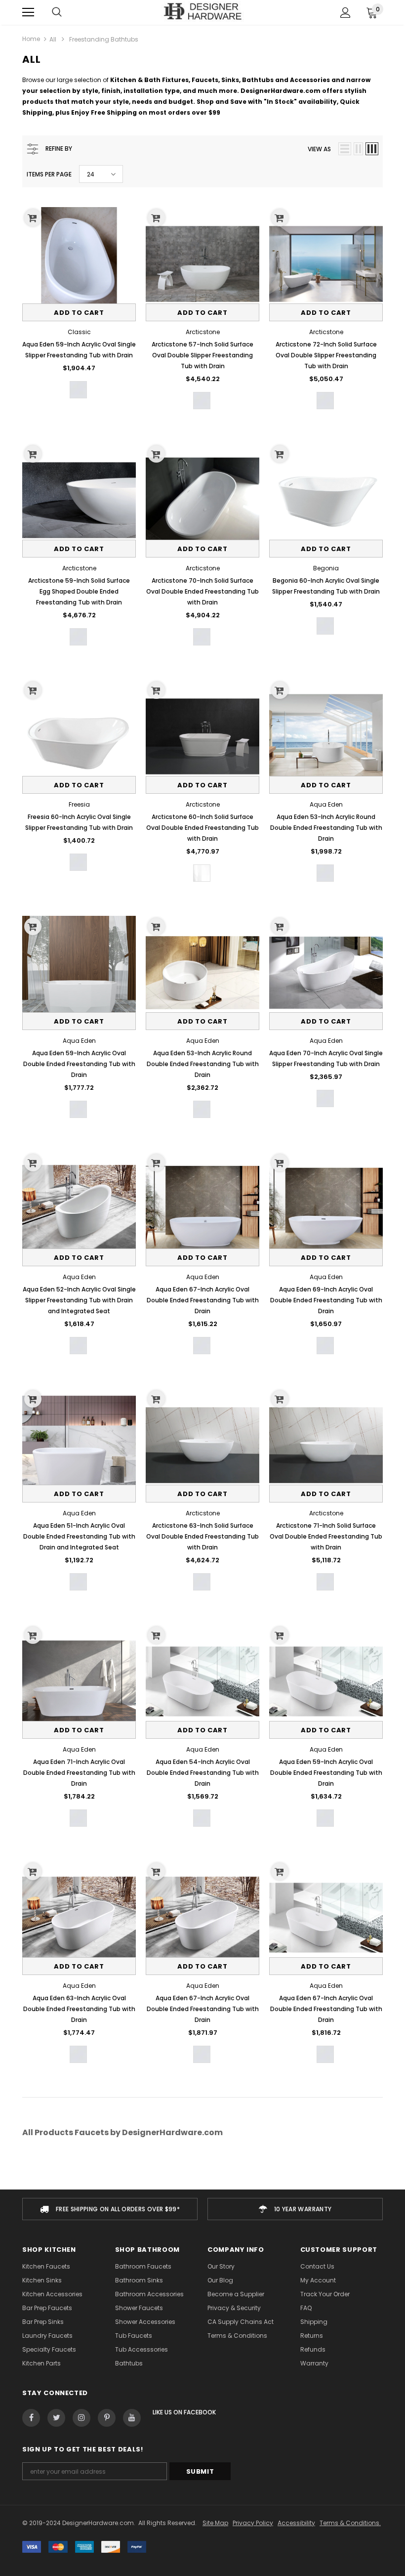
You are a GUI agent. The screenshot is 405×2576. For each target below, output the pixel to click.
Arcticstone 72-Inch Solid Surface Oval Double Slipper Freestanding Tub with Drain (326, 355)
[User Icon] (345, 13)
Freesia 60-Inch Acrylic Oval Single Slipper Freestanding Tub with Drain (79, 822)
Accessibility (296, 2523)
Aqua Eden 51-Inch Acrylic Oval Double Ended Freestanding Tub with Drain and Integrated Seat (79, 1536)
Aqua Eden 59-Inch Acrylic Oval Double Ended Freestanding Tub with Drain (79, 1064)
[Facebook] (31, 2418)
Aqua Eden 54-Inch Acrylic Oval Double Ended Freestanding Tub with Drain (203, 1773)
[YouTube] (132, 2418)
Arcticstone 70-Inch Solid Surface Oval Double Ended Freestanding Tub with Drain (202, 591)
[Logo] (203, 12)
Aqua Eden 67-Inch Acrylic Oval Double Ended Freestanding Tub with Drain (203, 1300)
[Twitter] (56, 2418)
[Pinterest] (107, 2418)
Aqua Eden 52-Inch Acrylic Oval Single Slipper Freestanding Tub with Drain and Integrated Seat (79, 1300)
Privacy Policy (253, 2523)
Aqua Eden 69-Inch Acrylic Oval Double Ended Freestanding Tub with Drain (326, 1300)
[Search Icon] (57, 12)
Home (31, 39)
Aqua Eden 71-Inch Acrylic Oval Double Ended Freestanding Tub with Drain (79, 1773)
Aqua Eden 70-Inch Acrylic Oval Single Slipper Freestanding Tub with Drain (326, 1058)
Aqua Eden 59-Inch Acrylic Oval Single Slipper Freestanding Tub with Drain (79, 350)
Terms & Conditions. (350, 2523)
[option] (110, 2209)
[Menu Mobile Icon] (28, 12)
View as (319, 149)
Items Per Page (49, 174)
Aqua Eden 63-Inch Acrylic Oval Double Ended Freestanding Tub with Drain (79, 2009)
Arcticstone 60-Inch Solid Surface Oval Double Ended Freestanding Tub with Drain (202, 828)
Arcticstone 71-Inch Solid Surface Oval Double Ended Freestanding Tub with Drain (326, 1536)
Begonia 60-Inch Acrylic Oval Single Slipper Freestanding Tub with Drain (326, 586)
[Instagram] (81, 2418)
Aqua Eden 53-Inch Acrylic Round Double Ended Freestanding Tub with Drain (326, 828)
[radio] (78, 390)
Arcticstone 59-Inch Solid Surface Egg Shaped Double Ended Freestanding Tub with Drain (79, 591)
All (53, 39)
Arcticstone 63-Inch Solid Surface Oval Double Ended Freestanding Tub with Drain (202, 1536)
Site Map (215, 2523)
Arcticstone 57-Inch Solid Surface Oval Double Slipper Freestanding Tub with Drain (202, 355)
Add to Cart (79, 313)
